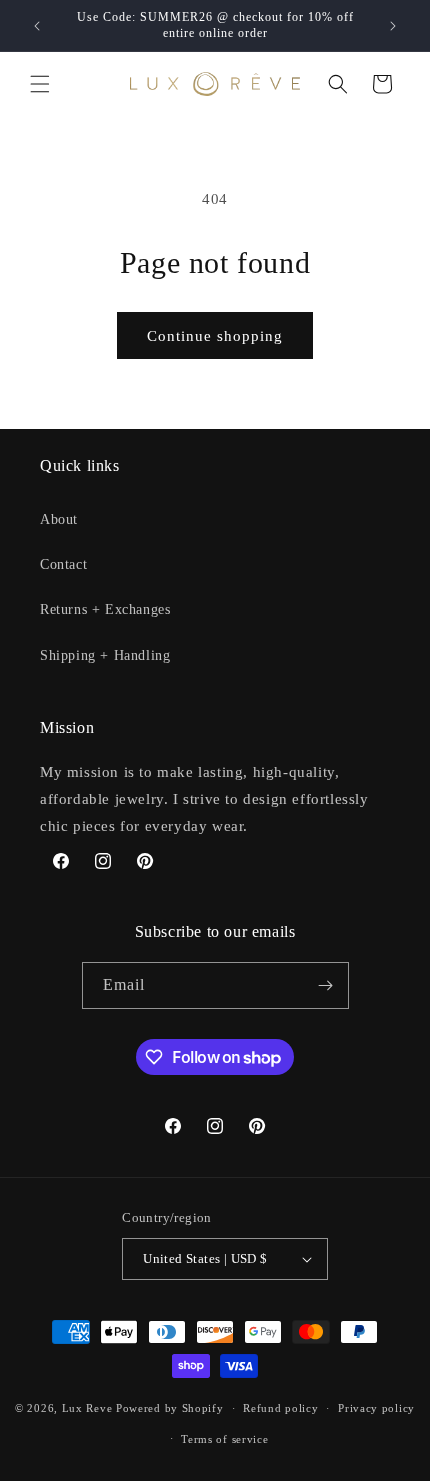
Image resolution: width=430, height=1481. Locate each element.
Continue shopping (215, 336)
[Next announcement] (393, 26)
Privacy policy (376, 1408)
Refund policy (280, 1408)
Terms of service (224, 1439)
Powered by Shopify (170, 1408)
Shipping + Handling (105, 655)
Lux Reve (87, 1408)
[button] (40, 84)
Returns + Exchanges (105, 609)
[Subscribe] (326, 985)
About (59, 519)
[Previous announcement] (37, 26)
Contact (63, 564)
